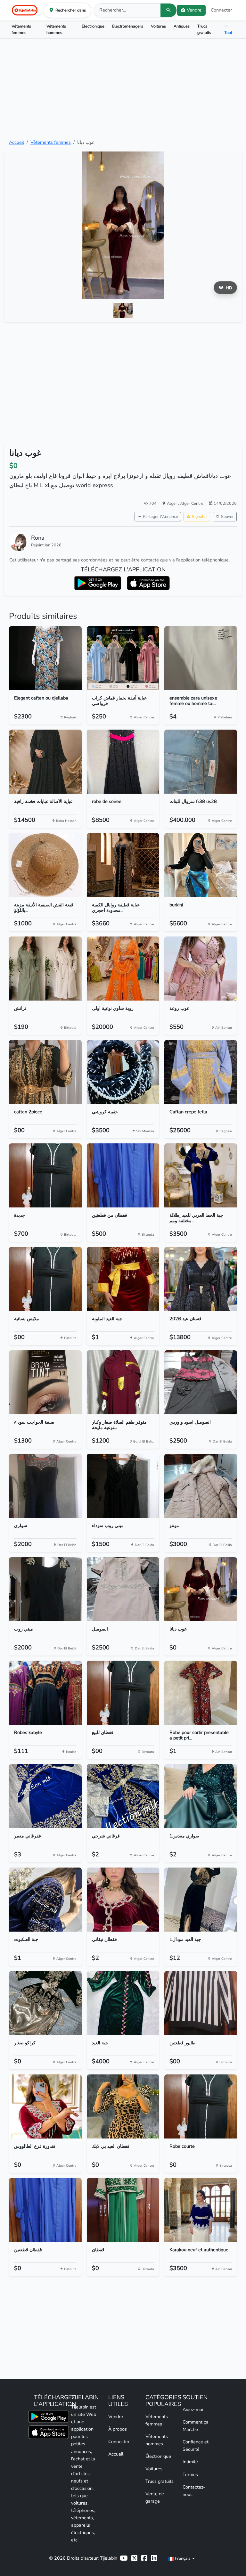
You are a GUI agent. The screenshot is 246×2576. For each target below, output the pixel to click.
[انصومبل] (123, 1589)
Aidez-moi (193, 2409)
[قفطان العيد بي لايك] (123, 2106)
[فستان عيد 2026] (201, 1279)
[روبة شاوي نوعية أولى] (123, 969)
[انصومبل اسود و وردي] (201, 1382)
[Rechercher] (168, 10)
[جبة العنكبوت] (45, 1900)
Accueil (16, 142)
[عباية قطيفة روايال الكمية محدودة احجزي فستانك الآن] (123, 865)
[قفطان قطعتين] (45, 2210)
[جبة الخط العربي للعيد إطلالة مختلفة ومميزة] (201, 1175)
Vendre (116, 2417)
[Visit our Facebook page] (144, 2558)
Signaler (200, 516)
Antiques (182, 26)
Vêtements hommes (56, 29)
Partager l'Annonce (160, 516)
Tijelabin (109, 2558)
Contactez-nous (194, 2491)
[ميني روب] (45, 1589)
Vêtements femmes (21, 29)
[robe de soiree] (123, 762)
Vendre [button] (194, 10)
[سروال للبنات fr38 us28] (201, 762)
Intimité (190, 2462)
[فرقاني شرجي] (123, 1796)
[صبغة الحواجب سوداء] (45, 1382)
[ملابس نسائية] (45, 1279)
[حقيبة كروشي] (123, 1072)
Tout (228, 33)
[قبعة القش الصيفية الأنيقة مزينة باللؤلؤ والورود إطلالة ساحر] (45, 865)
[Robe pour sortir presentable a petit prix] (201, 1693)
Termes (190, 2474)
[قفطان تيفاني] (123, 1900)
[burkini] (201, 865)
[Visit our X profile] (134, 2558)
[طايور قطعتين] (201, 2003)
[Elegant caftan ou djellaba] (45, 658)
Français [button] (183, 2558)
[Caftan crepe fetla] (201, 1072)
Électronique (93, 26)
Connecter (221, 10)
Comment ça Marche (196, 2426)
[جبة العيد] (123, 2003)
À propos (118, 2429)
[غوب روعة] (201, 969)
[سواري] (45, 1486)
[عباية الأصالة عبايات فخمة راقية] (45, 762)
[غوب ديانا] (201, 1589)
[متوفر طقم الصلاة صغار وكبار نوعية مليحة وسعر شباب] (123, 1382)
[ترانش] (45, 969)
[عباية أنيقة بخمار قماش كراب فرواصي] (123, 658)
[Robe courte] (201, 2106)
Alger (172, 503)
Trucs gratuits (204, 29)
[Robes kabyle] (45, 1693)
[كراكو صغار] (45, 2003)
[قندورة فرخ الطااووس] (45, 2106)
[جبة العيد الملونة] (123, 1279)
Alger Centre (192, 503)
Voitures (158, 26)
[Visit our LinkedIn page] (154, 2558)
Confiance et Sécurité (196, 2445)
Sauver (227, 516)
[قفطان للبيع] (123, 1693)
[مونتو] (201, 1486)
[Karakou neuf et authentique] (201, 2210)
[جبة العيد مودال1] (201, 1900)
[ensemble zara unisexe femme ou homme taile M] (201, 658)
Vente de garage (155, 2497)
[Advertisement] (123, 89)
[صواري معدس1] (201, 1796)
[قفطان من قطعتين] (123, 1175)
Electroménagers (128, 26)
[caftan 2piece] (45, 1072)
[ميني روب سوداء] (123, 1486)
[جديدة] (45, 1175)
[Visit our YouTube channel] (124, 2558)
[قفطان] (123, 2210)
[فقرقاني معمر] (45, 1796)
